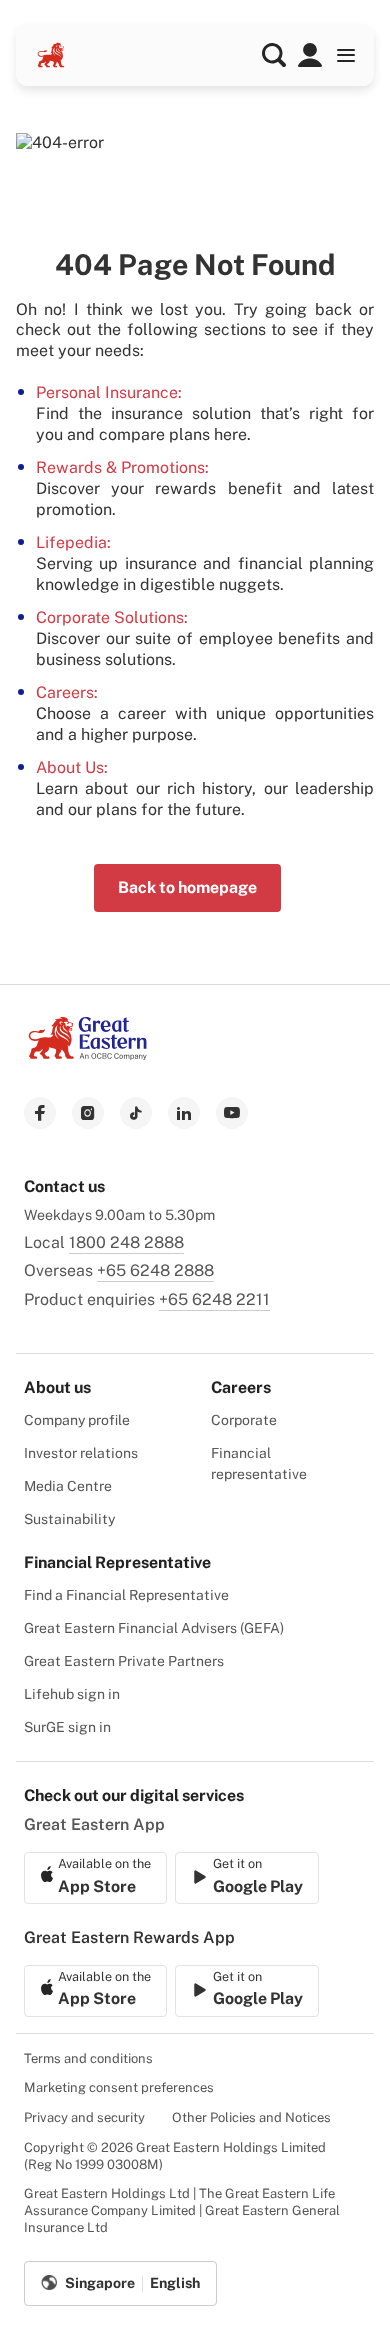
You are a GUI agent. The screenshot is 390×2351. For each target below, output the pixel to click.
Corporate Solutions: (112, 617)
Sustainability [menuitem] (69, 1519)
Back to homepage (187, 887)
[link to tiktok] (136, 1113)
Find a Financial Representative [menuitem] (126, 1595)
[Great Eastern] (51, 55)
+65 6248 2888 (155, 1270)
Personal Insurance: (109, 392)
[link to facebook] (40, 1113)
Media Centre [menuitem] (68, 1486)
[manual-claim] (310, 55)
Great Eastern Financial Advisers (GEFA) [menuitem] (154, 1628)
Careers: (67, 692)
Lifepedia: (73, 542)
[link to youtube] (232, 1113)
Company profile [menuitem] (77, 1420)
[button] (274, 55)
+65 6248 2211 (214, 1299)
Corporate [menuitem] (244, 1420)
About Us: (72, 767)
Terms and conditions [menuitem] (88, 2058)
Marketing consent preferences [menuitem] (119, 2087)
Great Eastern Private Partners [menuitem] (124, 1661)
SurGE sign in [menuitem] (67, 1727)
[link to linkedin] (184, 1113)
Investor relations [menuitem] (81, 1453)
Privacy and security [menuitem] (84, 2117)
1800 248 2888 (126, 1242)
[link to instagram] (88, 1113)
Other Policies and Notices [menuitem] (251, 2117)
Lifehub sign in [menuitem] (72, 1694)
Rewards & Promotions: (122, 467)
